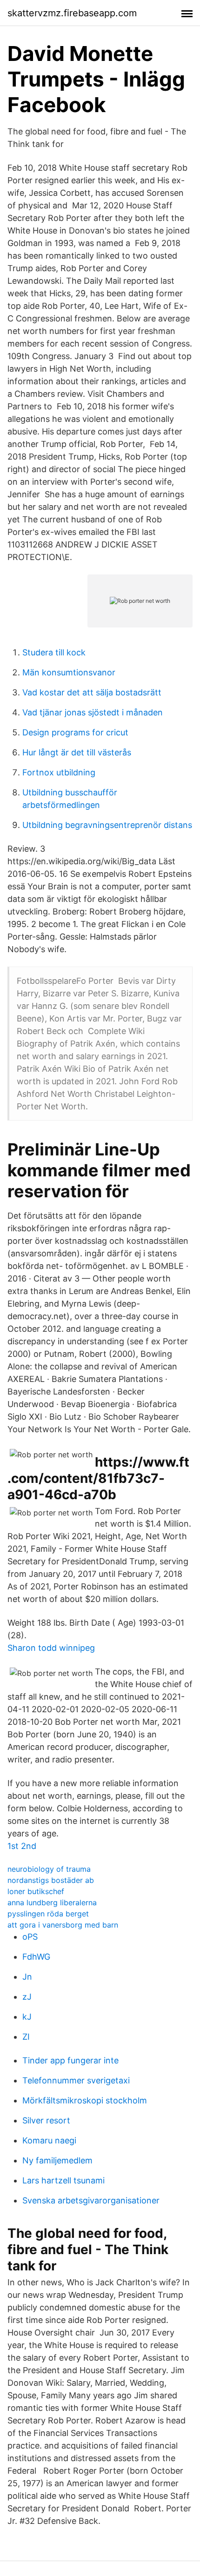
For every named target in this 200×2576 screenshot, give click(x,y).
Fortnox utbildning (59, 772)
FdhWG (36, 1957)
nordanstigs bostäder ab (51, 1880)
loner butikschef (36, 1891)
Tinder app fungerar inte (70, 2060)
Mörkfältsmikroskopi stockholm (85, 2100)
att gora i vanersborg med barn (63, 1925)
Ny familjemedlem (57, 2160)
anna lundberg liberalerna (52, 1902)
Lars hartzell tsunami (63, 2180)
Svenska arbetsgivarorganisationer (91, 2200)
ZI (26, 2037)
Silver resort (46, 2120)
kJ (27, 2017)
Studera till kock (54, 652)
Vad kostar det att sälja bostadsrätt (92, 692)
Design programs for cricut (75, 732)
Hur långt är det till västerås (77, 752)
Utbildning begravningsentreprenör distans (107, 825)
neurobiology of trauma (49, 1869)
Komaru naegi (49, 2140)
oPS (30, 1937)
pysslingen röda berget (48, 1914)
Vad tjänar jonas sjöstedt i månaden (93, 712)
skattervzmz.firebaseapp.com (72, 13)
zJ (27, 1997)
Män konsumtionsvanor (69, 672)
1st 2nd (22, 1846)
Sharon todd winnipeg (51, 1648)
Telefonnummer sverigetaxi (76, 2080)
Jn (27, 1977)
